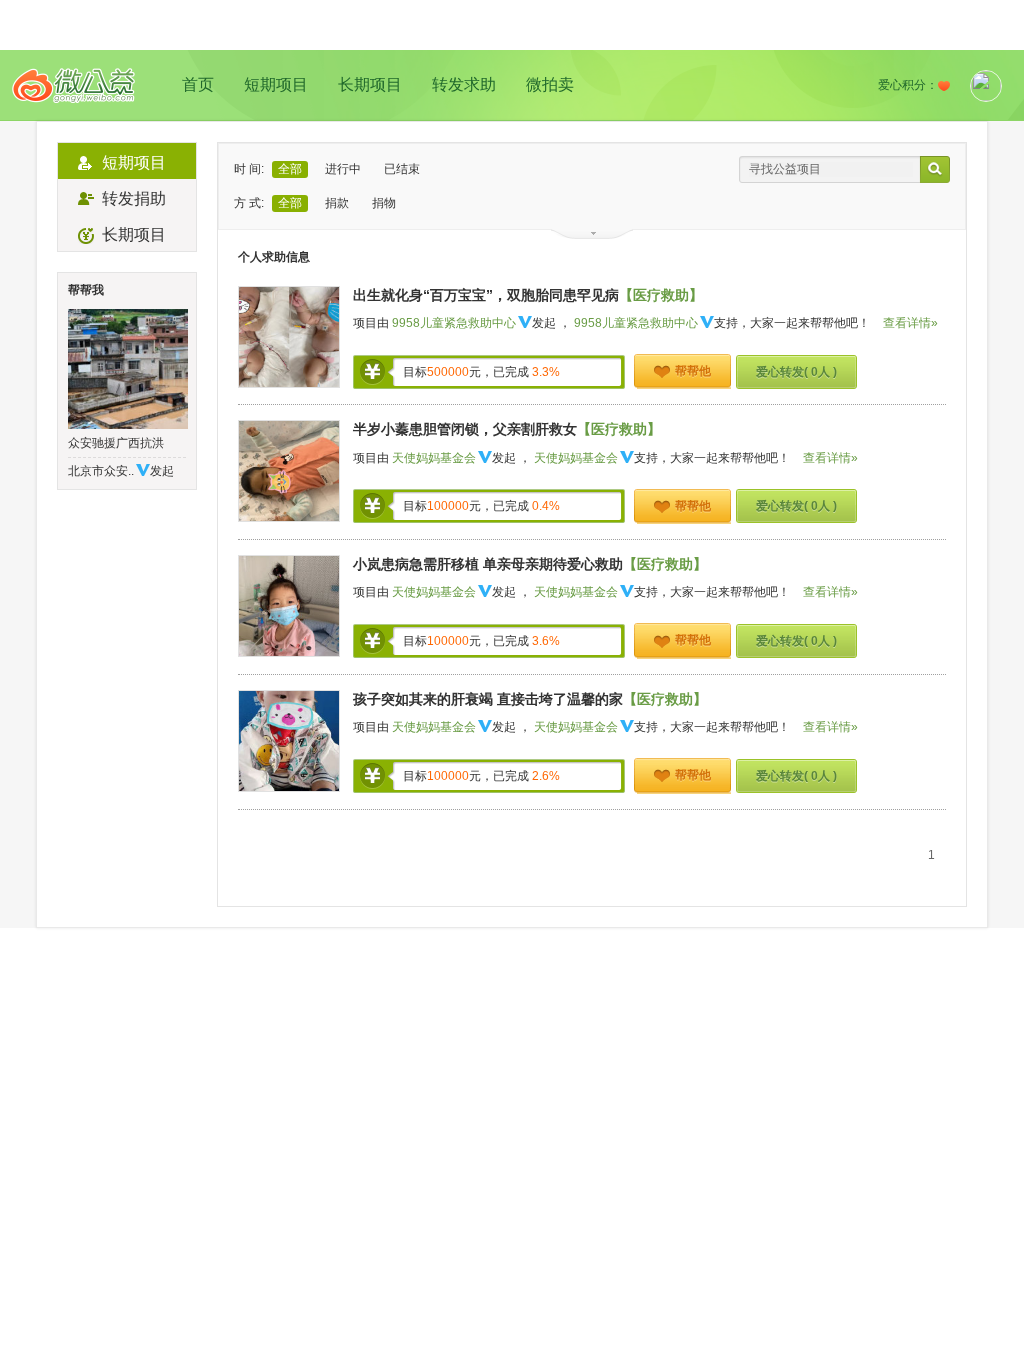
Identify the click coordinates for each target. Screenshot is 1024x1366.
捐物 (384, 203)
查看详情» (910, 323)
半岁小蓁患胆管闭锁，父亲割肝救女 (465, 429)
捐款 (337, 203)
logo (74, 85)
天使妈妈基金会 (434, 458)
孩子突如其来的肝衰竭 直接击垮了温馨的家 (488, 699)
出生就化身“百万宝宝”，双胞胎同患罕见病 (486, 295)
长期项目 (370, 84)
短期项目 (276, 84)
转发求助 (464, 84)
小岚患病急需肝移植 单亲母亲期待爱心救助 (488, 564)
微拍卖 (550, 84)
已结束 (402, 169)
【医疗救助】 (661, 295)
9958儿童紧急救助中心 (454, 323)
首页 (198, 84)
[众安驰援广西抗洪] (127, 369)
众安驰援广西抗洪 (116, 443)
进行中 (343, 169)
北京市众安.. (101, 471)
